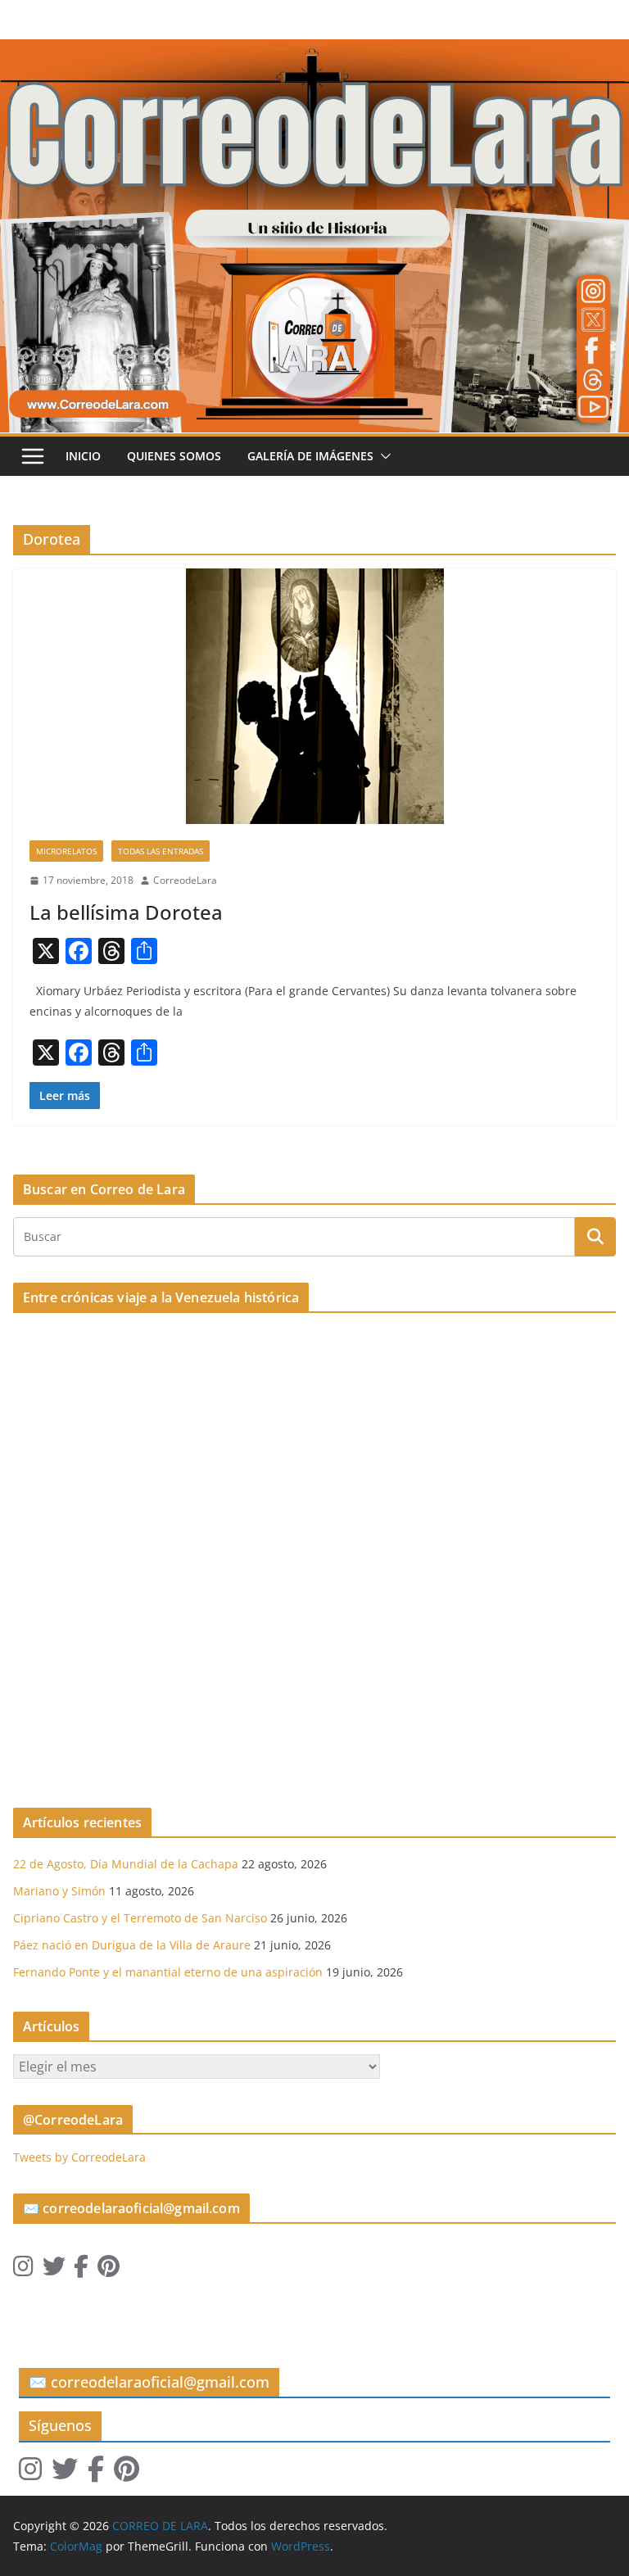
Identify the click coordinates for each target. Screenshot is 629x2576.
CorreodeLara (185, 880)
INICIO (83, 456)
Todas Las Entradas (161, 851)
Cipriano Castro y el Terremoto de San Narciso (140, 1918)
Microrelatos (66, 851)
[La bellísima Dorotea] (314, 696)
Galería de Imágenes (310, 456)
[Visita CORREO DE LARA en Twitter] (54, 2270)
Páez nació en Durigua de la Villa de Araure (132, 1945)
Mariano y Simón (59, 1891)
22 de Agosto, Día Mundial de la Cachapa (126, 1864)
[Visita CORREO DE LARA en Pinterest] (109, 2270)
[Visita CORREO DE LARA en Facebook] (81, 2270)
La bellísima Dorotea (126, 912)
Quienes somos (174, 456)
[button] (382, 456)
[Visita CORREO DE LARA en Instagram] (23, 2270)
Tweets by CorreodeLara (79, 2157)
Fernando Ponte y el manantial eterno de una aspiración (168, 1972)
